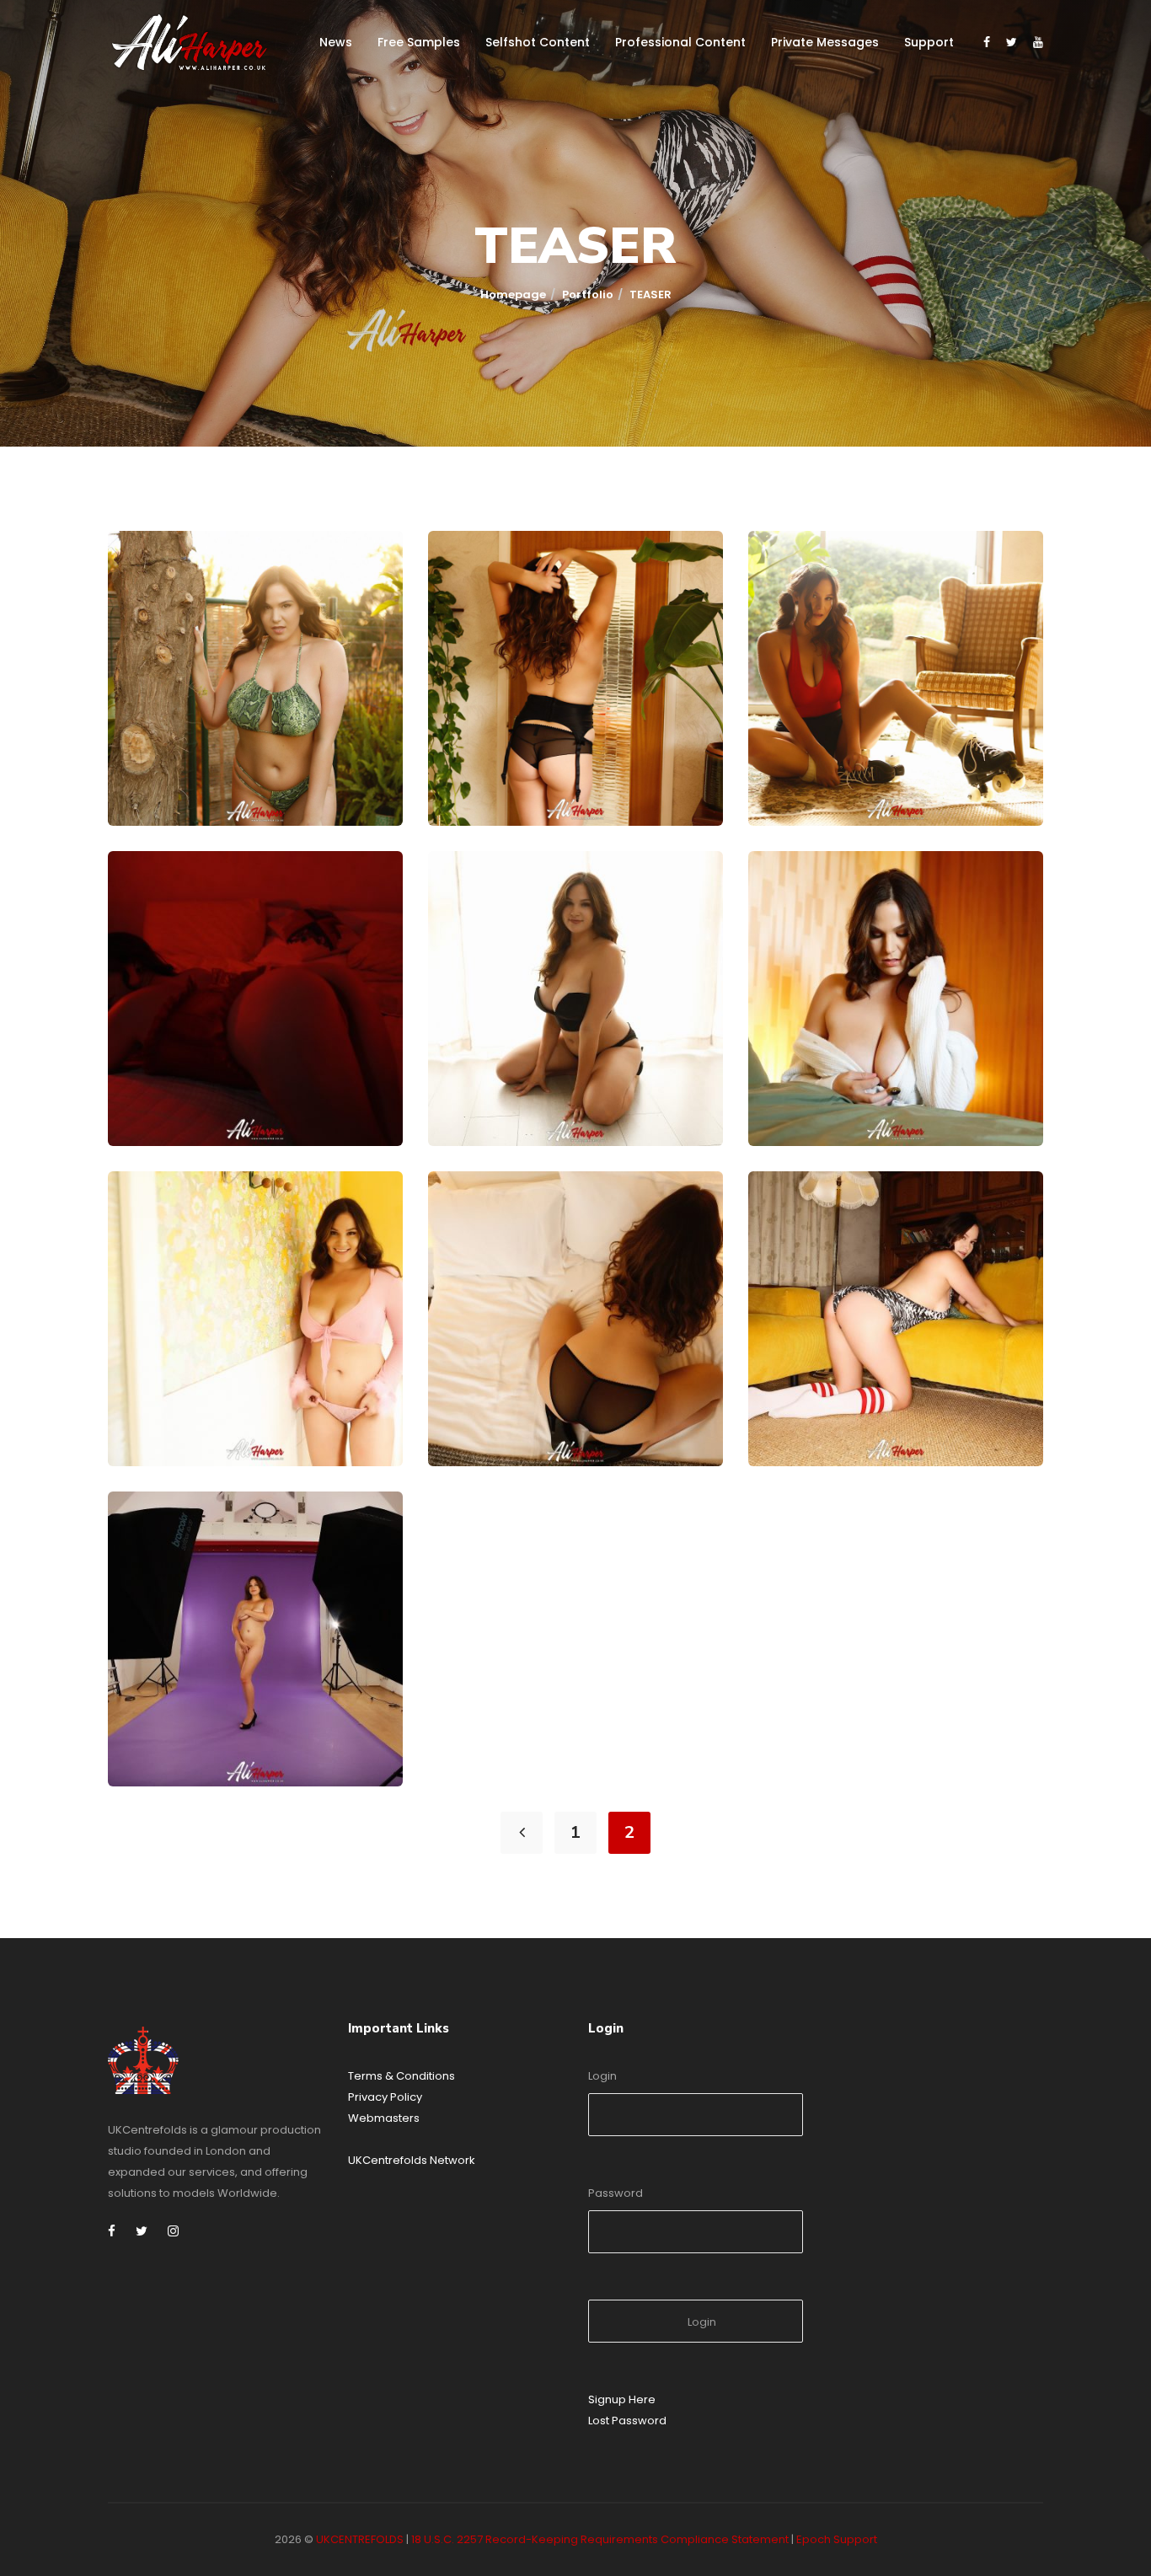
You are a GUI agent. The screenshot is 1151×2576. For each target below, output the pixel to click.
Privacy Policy (385, 2097)
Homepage (513, 295)
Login (602, 2076)
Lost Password (627, 2421)
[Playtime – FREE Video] (798, 1221)
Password (616, 2193)
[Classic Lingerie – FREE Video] (478, 581)
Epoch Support (837, 2539)
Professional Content (680, 42)
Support (929, 42)
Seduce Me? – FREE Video (555, 1404)
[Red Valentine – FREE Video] (158, 901)
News (336, 42)
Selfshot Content (538, 42)
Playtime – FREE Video (864, 1404)
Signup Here (622, 2399)
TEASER (161, 787)
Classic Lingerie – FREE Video (570, 763)
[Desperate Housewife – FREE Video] (158, 1221)
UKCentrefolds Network (412, 2160)
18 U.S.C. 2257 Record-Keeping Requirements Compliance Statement (600, 2539)
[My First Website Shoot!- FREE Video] (158, 1541)
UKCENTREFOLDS (360, 2539)
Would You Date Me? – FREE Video (908, 1084)
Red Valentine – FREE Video (244, 1084)
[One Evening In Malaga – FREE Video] (158, 581)
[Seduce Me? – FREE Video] (478, 1221)
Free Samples (419, 42)
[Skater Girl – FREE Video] (798, 581)
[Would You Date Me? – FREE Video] (798, 901)
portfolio (588, 295)
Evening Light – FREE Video (562, 1084)
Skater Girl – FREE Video (873, 763)
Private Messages (825, 42)
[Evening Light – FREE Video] (478, 901)
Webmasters (384, 2118)
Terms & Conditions (402, 2076)
